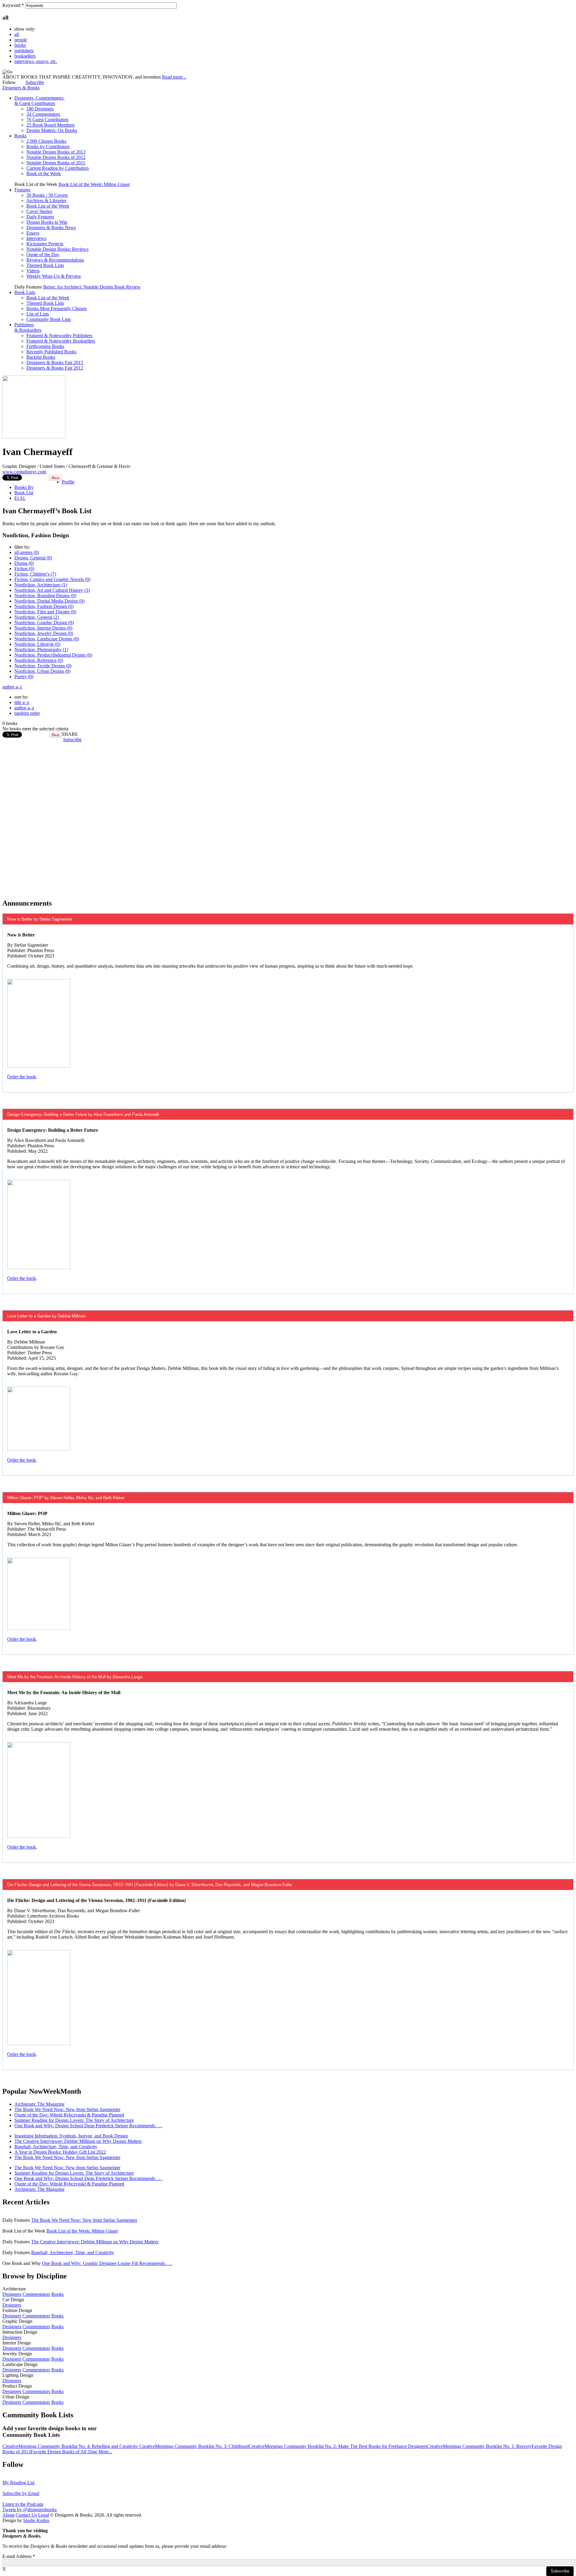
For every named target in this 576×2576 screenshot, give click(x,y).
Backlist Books (41, 357)
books (20, 45)
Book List (24, 493)
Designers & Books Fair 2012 (55, 368)
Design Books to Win (47, 222)
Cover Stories (39, 211)
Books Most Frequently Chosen (57, 309)
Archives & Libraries (46, 201)
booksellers (25, 56)
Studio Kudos (36, 2520)
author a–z (12, 687)
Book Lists (25, 292)
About (8, 2515)
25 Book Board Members (51, 125)
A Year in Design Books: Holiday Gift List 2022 (60, 2152)
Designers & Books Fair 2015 (55, 362)
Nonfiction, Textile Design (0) (43, 666)
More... (105, 2452)
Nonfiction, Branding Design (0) (45, 596)
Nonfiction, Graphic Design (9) (44, 623)
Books (21, 136)
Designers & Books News (51, 228)
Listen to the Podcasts (23, 2504)
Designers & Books (21, 88)
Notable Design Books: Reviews (57, 249)
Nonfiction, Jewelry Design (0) (44, 633)
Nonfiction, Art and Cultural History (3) (52, 590)
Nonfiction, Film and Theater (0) (45, 612)
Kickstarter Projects (45, 244)
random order (27, 713)
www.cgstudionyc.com (24, 472)
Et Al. (20, 498)
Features (22, 190)
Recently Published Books (51, 352)
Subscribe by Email (21, 2493)
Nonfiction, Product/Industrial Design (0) (53, 655)
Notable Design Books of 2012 (56, 157)
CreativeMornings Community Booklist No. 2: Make (299, 2446)
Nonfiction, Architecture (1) (41, 585)
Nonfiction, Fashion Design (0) (44, 606)
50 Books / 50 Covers (47, 195)
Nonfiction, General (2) (37, 617)
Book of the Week (44, 174)
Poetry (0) (24, 677)
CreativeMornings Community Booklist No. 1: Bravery (479, 2446)
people (21, 40)
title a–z (22, 702)
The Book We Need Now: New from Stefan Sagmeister (67, 2109)
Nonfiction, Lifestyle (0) (37, 644)
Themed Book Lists (45, 265)
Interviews (36, 238)
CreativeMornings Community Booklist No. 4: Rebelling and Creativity (71, 2446)
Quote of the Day (43, 255)
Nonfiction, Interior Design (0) (43, 628)
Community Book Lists (49, 319)
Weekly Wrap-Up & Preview (54, 276)
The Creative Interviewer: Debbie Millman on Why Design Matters (78, 2141)
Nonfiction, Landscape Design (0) (47, 639)
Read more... (174, 77)
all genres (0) (27, 552)
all (17, 34)
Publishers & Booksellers (28, 327)
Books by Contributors (48, 147)
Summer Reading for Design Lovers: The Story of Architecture (74, 2120)
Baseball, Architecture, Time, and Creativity (56, 2147)
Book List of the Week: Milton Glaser (94, 184)
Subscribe (35, 82)
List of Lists (38, 314)
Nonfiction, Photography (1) (41, 650)
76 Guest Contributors (47, 120)
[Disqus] (288, 817)
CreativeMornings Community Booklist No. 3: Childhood (194, 2446)
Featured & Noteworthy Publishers (59, 335)
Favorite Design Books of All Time (64, 2452)
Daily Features (40, 217)
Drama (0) (24, 563)
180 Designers (40, 109)
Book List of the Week (48, 206)
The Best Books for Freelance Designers (388, 2446)
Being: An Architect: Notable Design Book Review (92, 287)
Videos (33, 271)
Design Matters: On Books (52, 130)
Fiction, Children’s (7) (35, 574)
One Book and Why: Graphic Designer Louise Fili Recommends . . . (107, 2263)
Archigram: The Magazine (39, 2104)
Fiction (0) (24, 569)
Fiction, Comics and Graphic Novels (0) (52, 579)
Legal (43, 2515)
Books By (24, 487)
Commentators (36, 2294)
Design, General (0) (33, 558)
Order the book (22, 1077)
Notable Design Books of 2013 (56, 152)
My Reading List (18, 2483)
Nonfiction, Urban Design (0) (42, 671)
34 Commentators (43, 114)
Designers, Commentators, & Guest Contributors (39, 101)
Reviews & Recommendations (55, 260)
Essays (33, 233)
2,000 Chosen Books (46, 141)
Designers (12, 2294)
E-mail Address (19, 2556)
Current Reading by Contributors (58, 168)
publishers (24, 51)
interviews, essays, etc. (36, 61)
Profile (68, 482)
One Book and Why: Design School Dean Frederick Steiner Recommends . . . (88, 2126)
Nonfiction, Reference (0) (39, 660)
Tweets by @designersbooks (30, 2510)
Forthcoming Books (45, 346)
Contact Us (26, 2515)
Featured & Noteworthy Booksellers (61, 341)
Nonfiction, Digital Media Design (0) (49, 601)
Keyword (13, 5)
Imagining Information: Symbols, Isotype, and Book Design (71, 2136)
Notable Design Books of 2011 (56, 163)
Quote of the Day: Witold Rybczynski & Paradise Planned (69, 2115)
